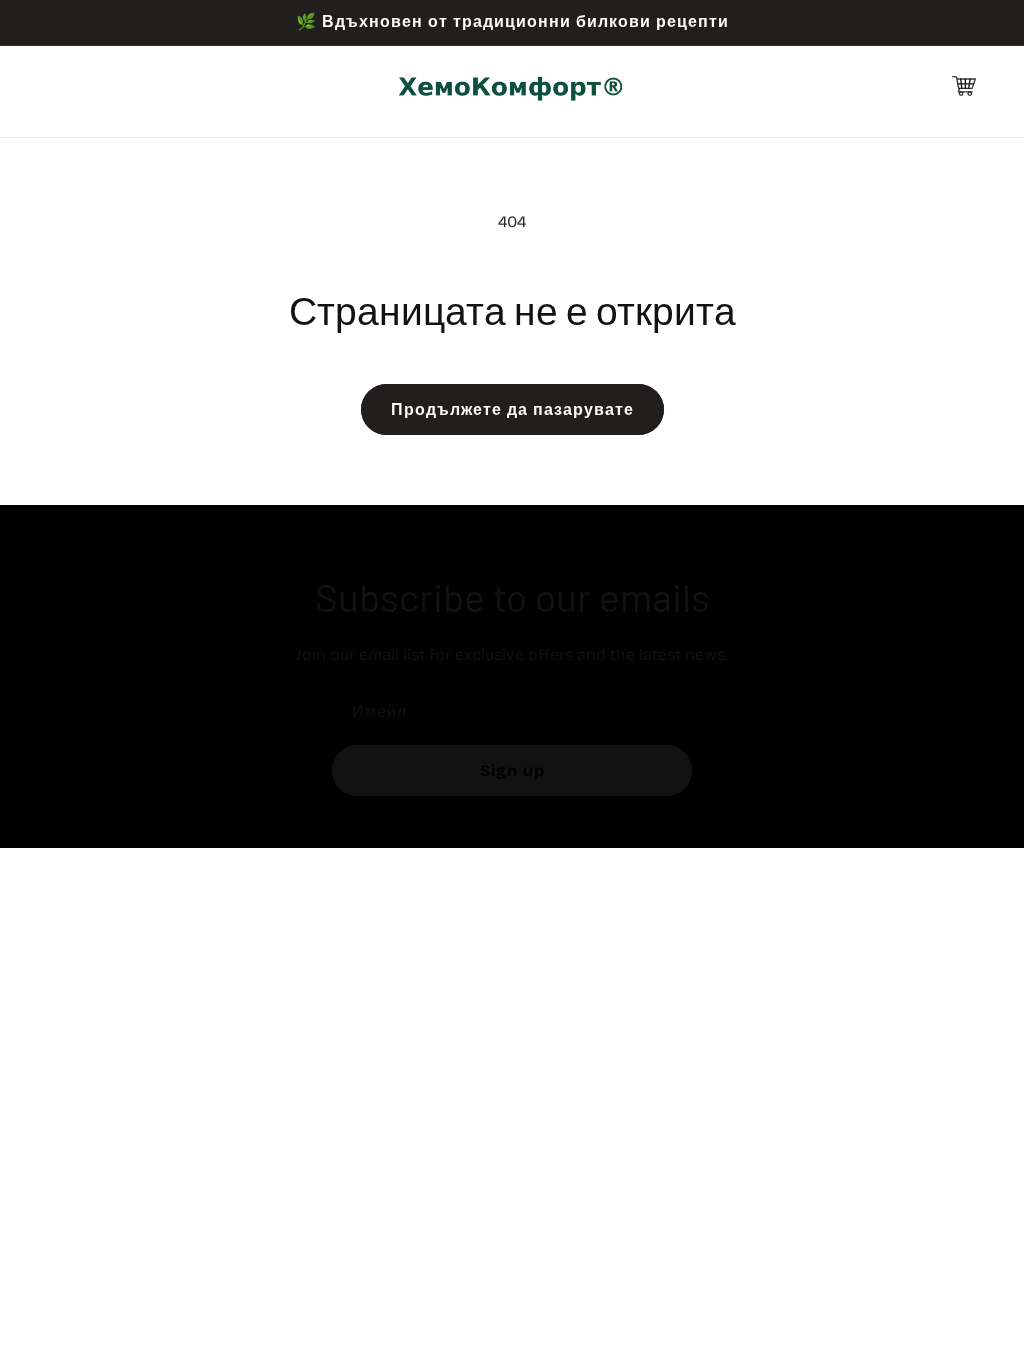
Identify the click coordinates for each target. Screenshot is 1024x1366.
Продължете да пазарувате (512, 409)
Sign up (512, 770)
